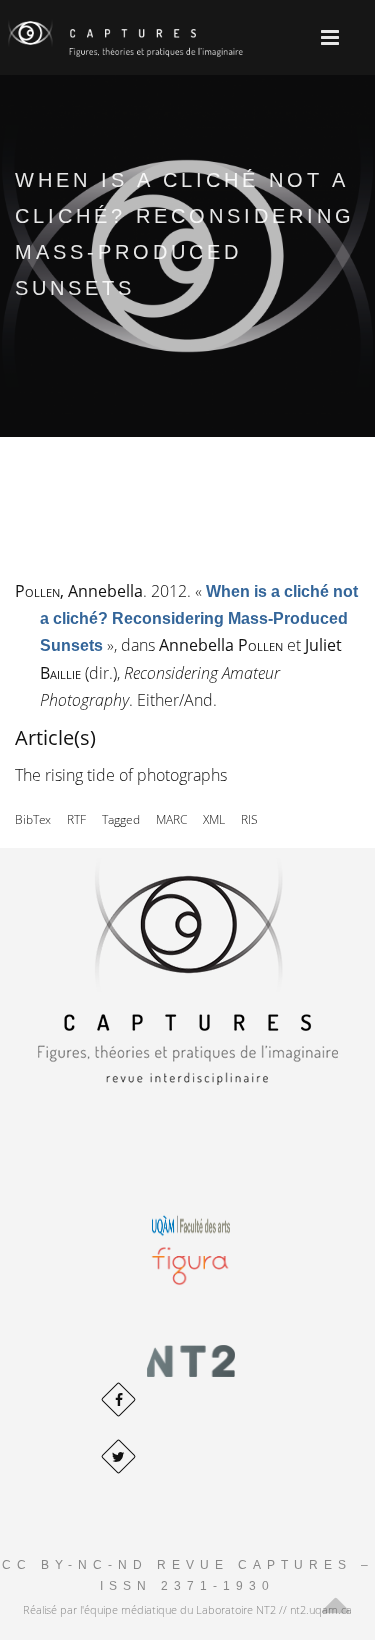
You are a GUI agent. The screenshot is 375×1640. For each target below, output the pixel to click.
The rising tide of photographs (121, 775)
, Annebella (79, 591)
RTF (76, 819)
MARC (171, 819)
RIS (249, 819)
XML (214, 819)
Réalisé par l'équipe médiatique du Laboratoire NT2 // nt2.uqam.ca (187, 1609)
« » (199, 618)
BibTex (33, 819)
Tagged (121, 819)
